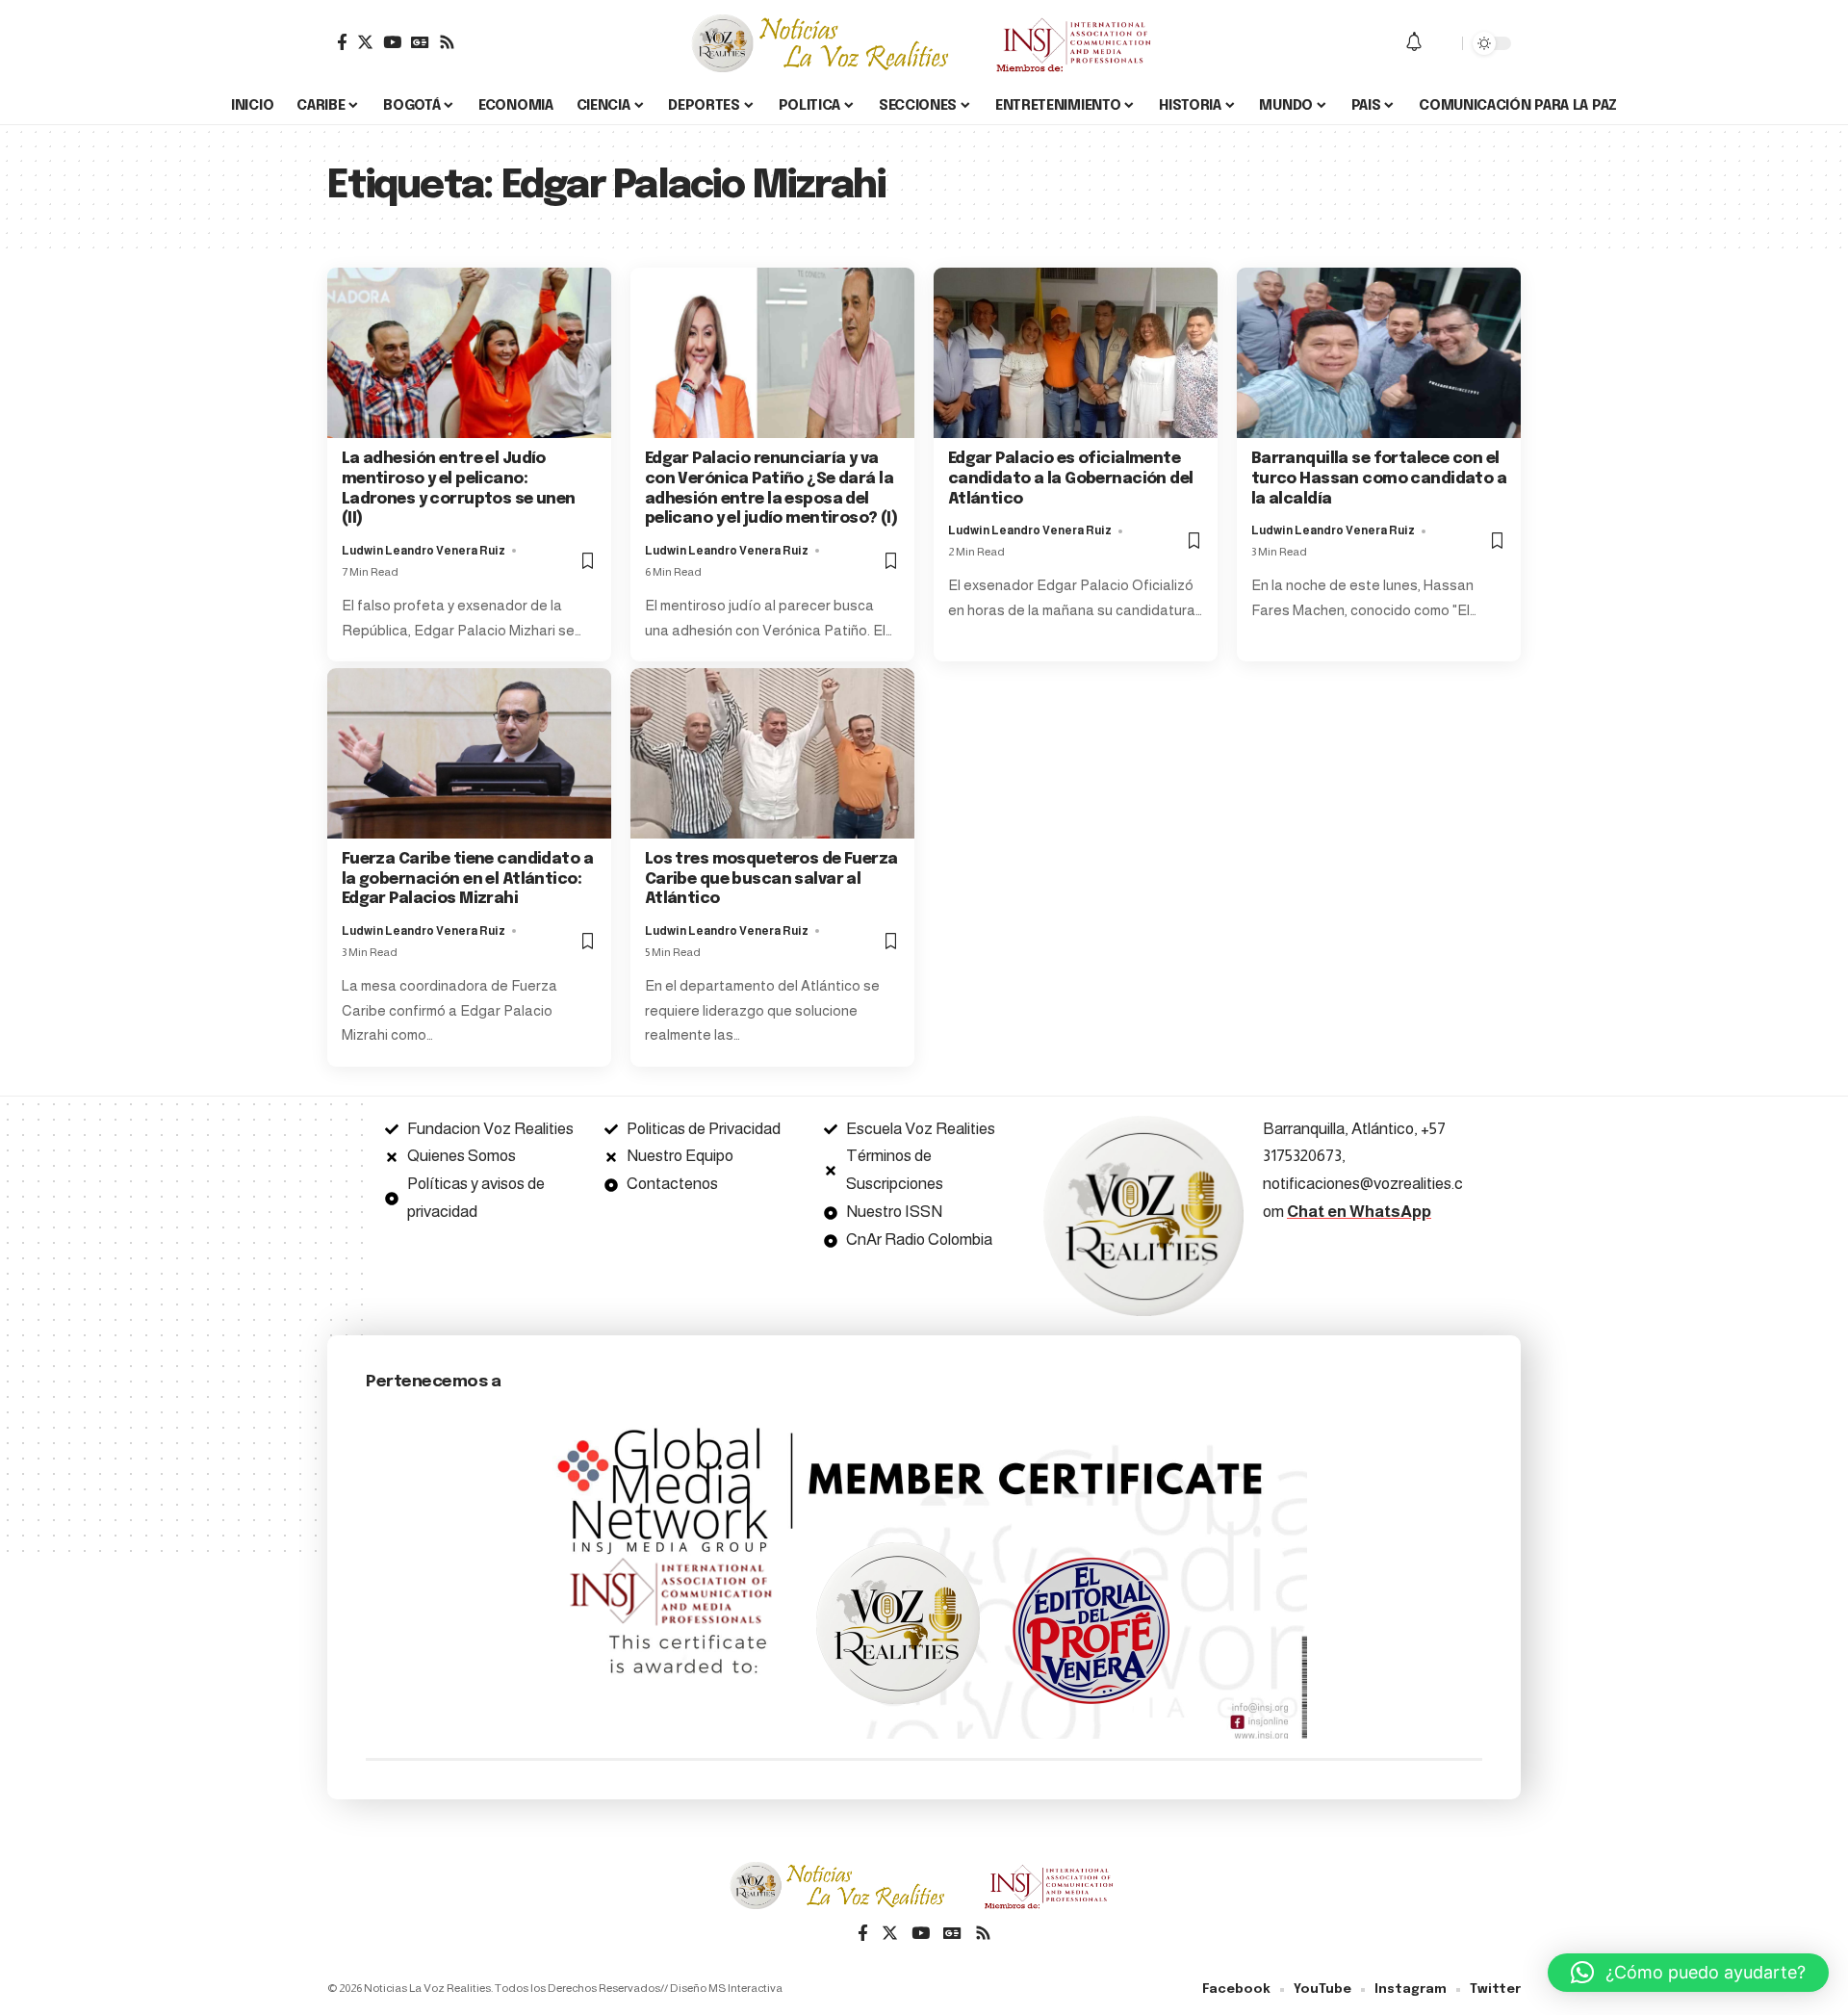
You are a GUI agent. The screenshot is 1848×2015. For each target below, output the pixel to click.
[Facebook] (342, 42)
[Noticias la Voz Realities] (924, 43)
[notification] (1414, 43)
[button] (1688, 1973)
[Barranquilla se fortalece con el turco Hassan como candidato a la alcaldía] (1379, 353)
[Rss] (447, 42)
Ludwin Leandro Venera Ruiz (423, 551)
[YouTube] (392, 42)
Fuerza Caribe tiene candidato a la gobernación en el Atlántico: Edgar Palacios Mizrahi (467, 879)
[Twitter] (365, 42)
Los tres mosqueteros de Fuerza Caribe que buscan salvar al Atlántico (771, 879)
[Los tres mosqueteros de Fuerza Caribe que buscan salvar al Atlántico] (772, 753)
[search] (1443, 43)
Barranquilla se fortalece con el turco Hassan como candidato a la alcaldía (1379, 479)
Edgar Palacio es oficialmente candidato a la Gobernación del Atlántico (1071, 479)
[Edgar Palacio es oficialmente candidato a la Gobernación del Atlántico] (1076, 353)
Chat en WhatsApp (1359, 1212)
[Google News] (420, 42)
